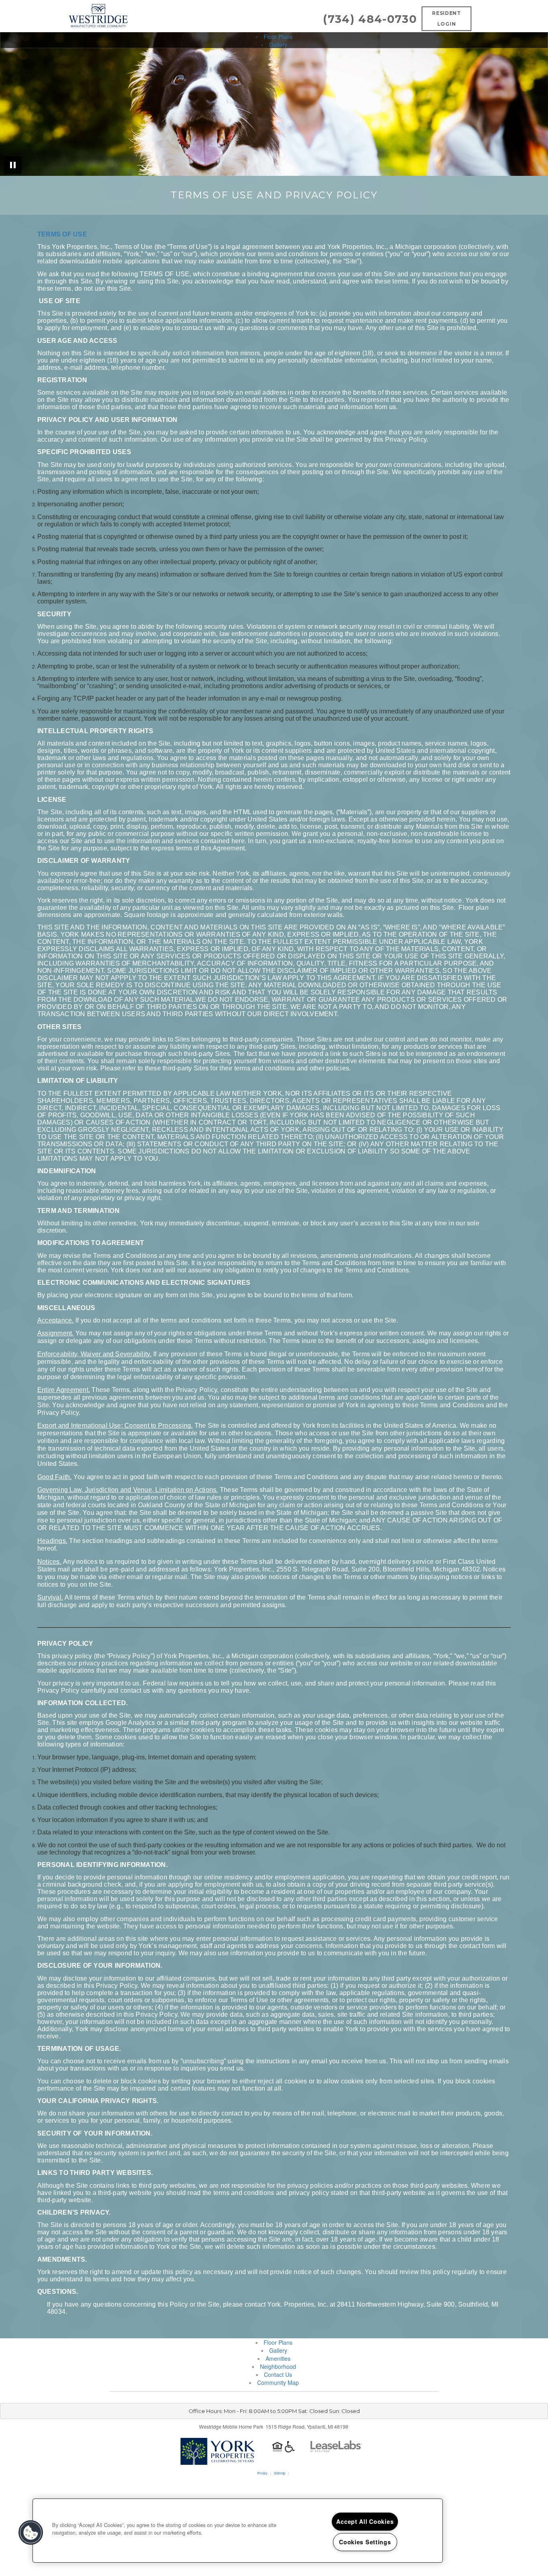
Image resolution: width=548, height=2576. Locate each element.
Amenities (278, 2358)
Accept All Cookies (365, 2521)
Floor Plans (278, 37)
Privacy (262, 2473)
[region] (238, 2531)
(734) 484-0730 (370, 19)
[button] (31, 2533)
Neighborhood (278, 2366)
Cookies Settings (365, 2542)
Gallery (278, 45)
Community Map (278, 2382)
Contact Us (278, 2374)
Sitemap (280, 2473)
